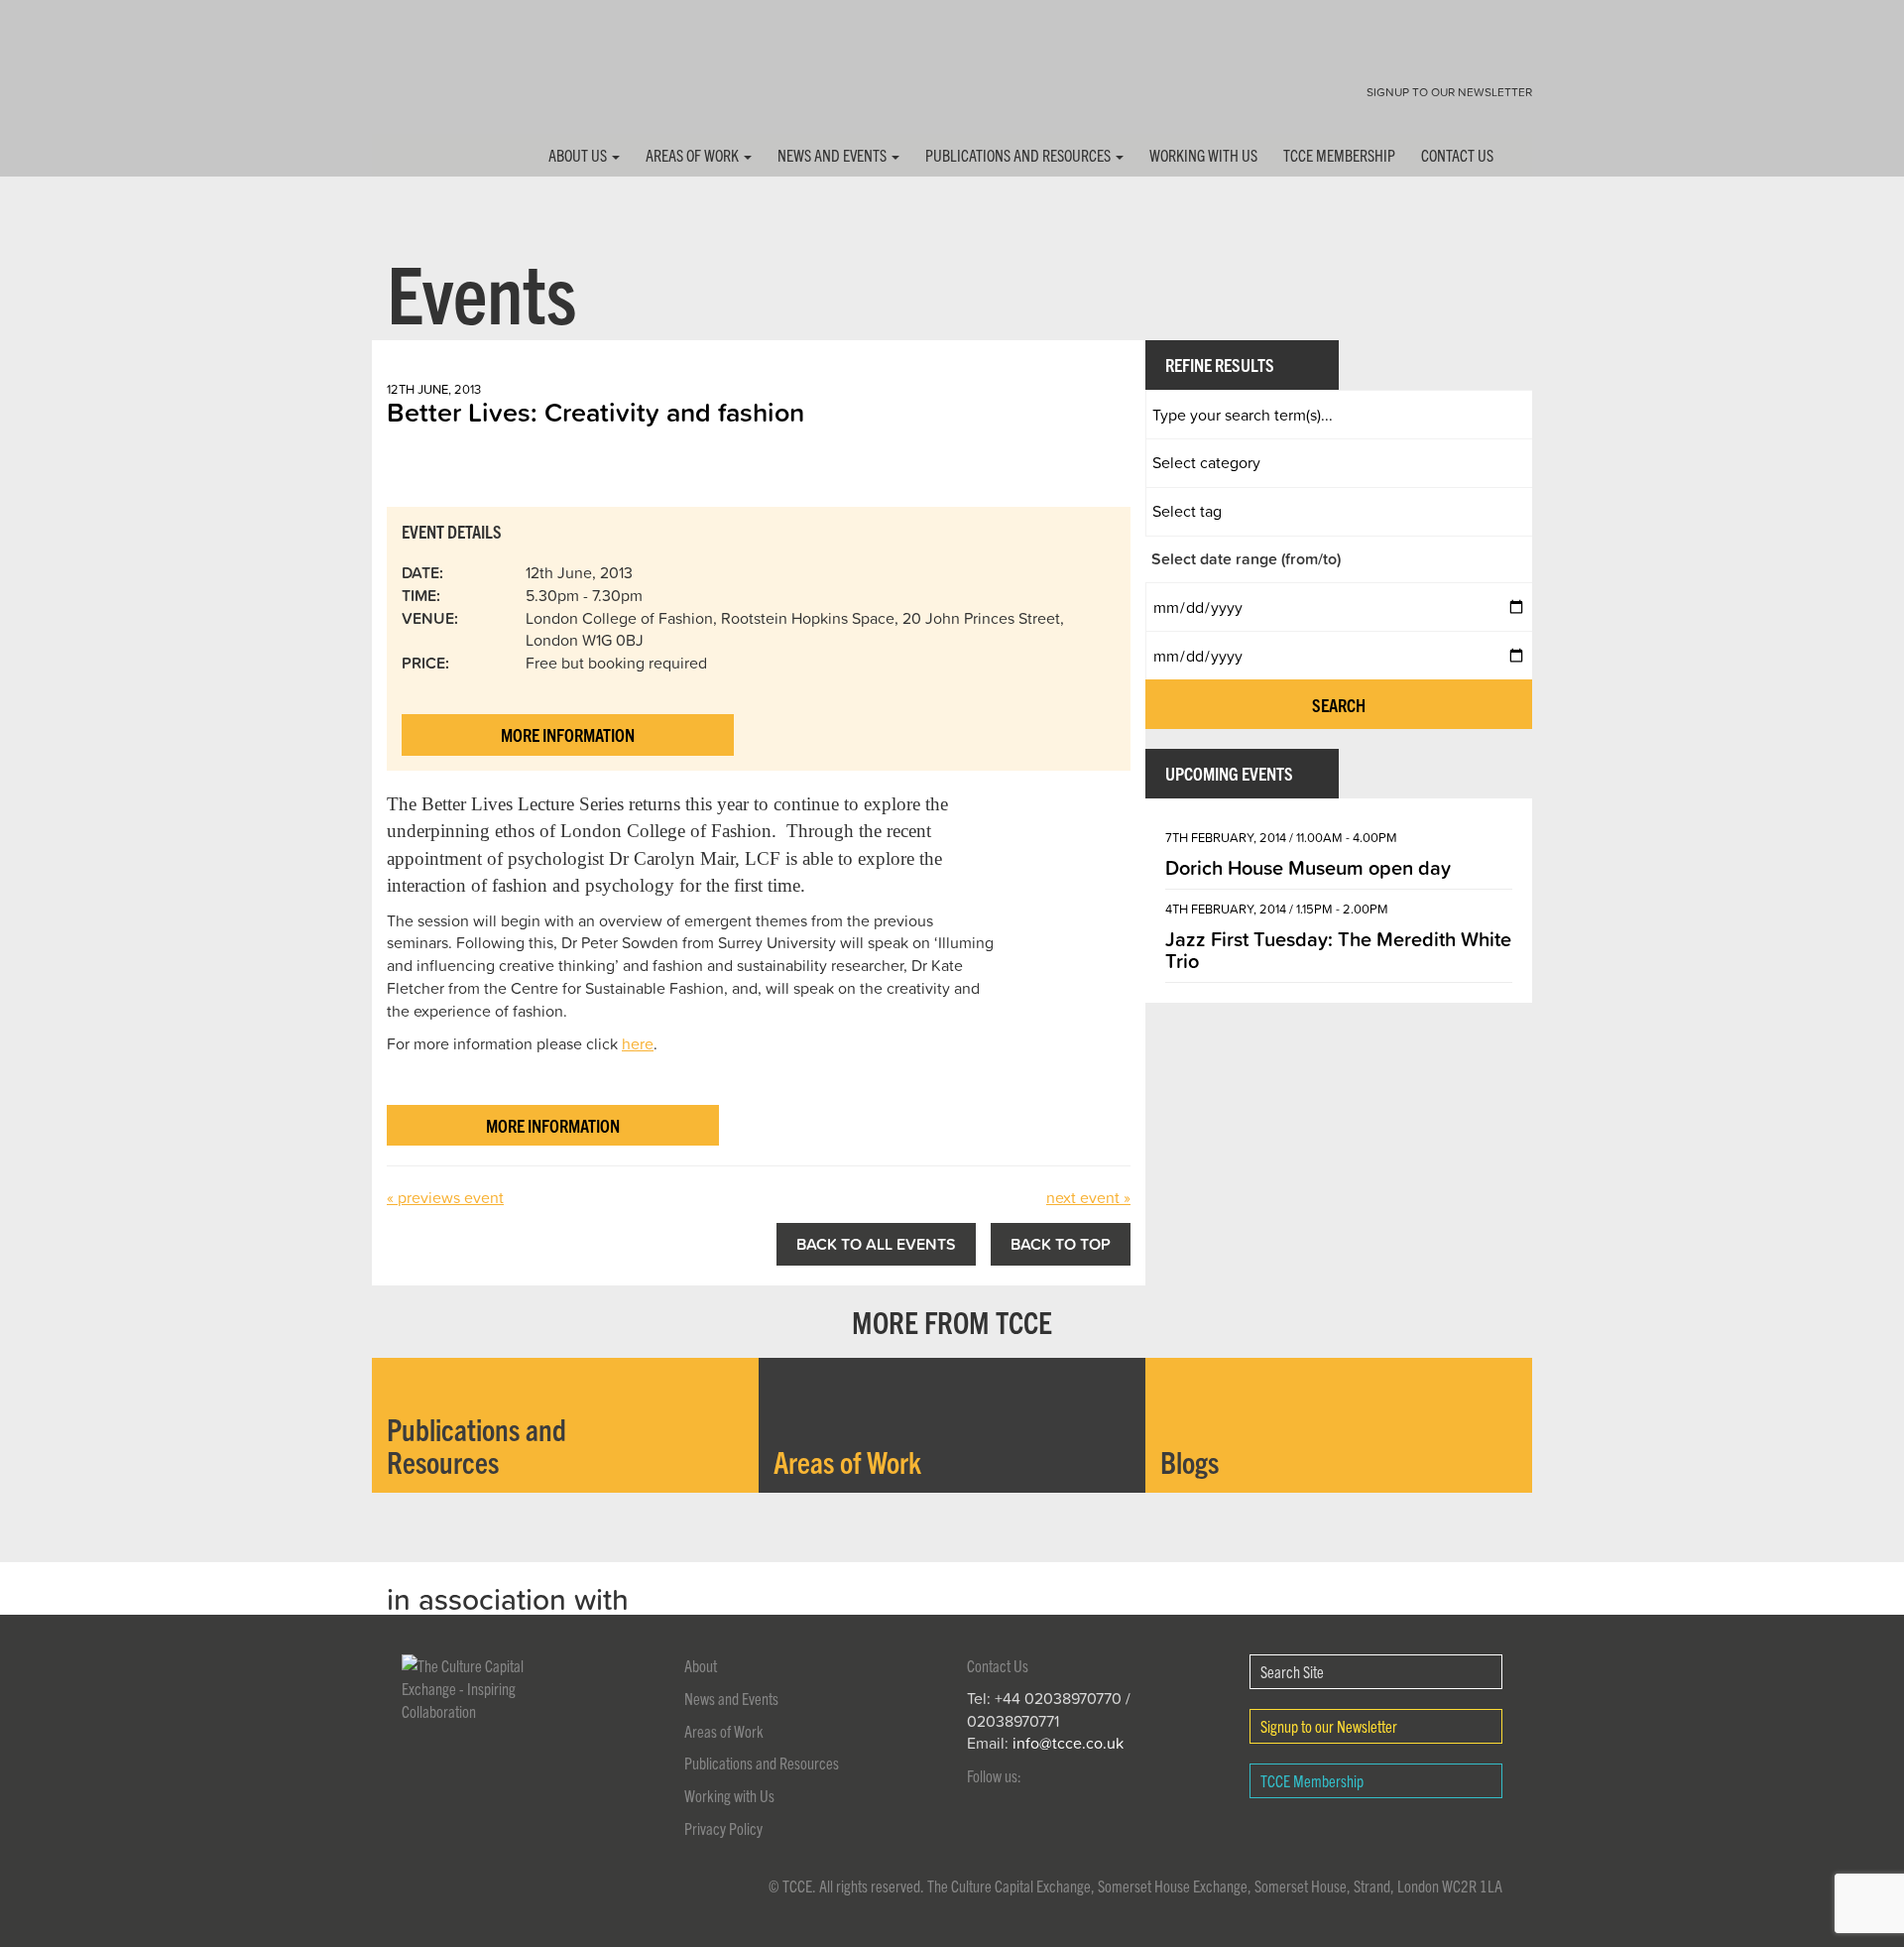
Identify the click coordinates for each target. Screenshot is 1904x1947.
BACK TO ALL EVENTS (876, 1244)
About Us (579, 155)
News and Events (833, 155)
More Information (568, 734)
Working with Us (1203, 155)
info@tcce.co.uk (1068, 1743)
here (638, 1043)
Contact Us (1457, 155)
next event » (1088, 1197)
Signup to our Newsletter (1449, 92)
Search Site (1292, 1671)
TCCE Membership (1339, 155)
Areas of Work (694, 155)
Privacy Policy (723, 1828)
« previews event (445, 1197)
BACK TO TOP (1061, 1244)
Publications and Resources (1019, 155)
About (701, 1665)
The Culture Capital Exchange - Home (434, 82)
